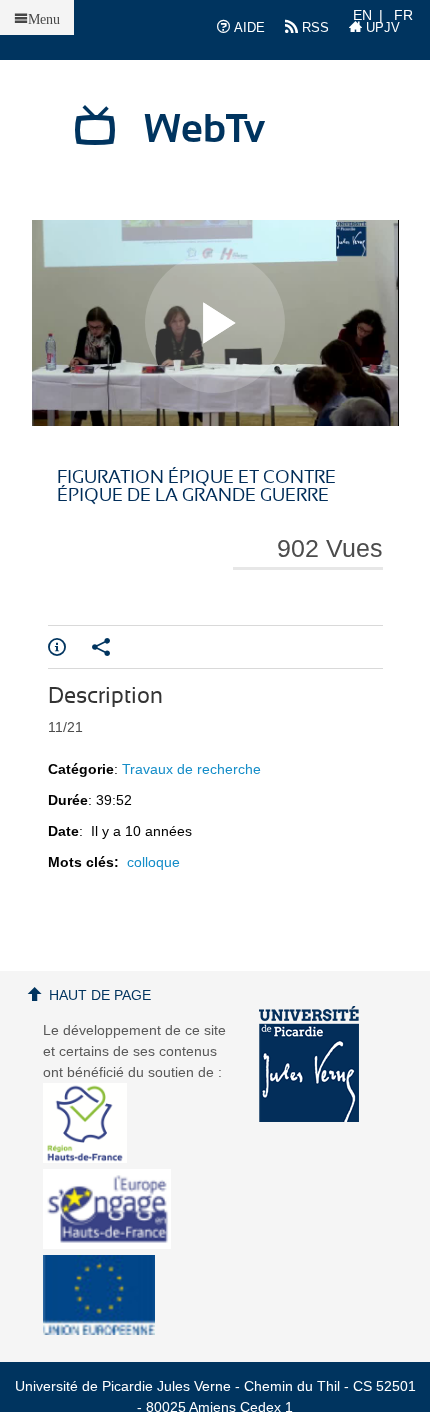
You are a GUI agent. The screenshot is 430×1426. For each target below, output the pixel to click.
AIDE (247, 27)
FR (403, 15)
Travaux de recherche (191, 769)
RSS (313, 27)
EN (362, 15)
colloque (153, 862)
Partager (114, 647)
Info (70, 647)
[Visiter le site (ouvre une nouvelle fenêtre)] (92, 1158)
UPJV (381, 27)
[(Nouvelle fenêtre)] (309, 1064)
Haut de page (100, 995)
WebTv (204, 130)
